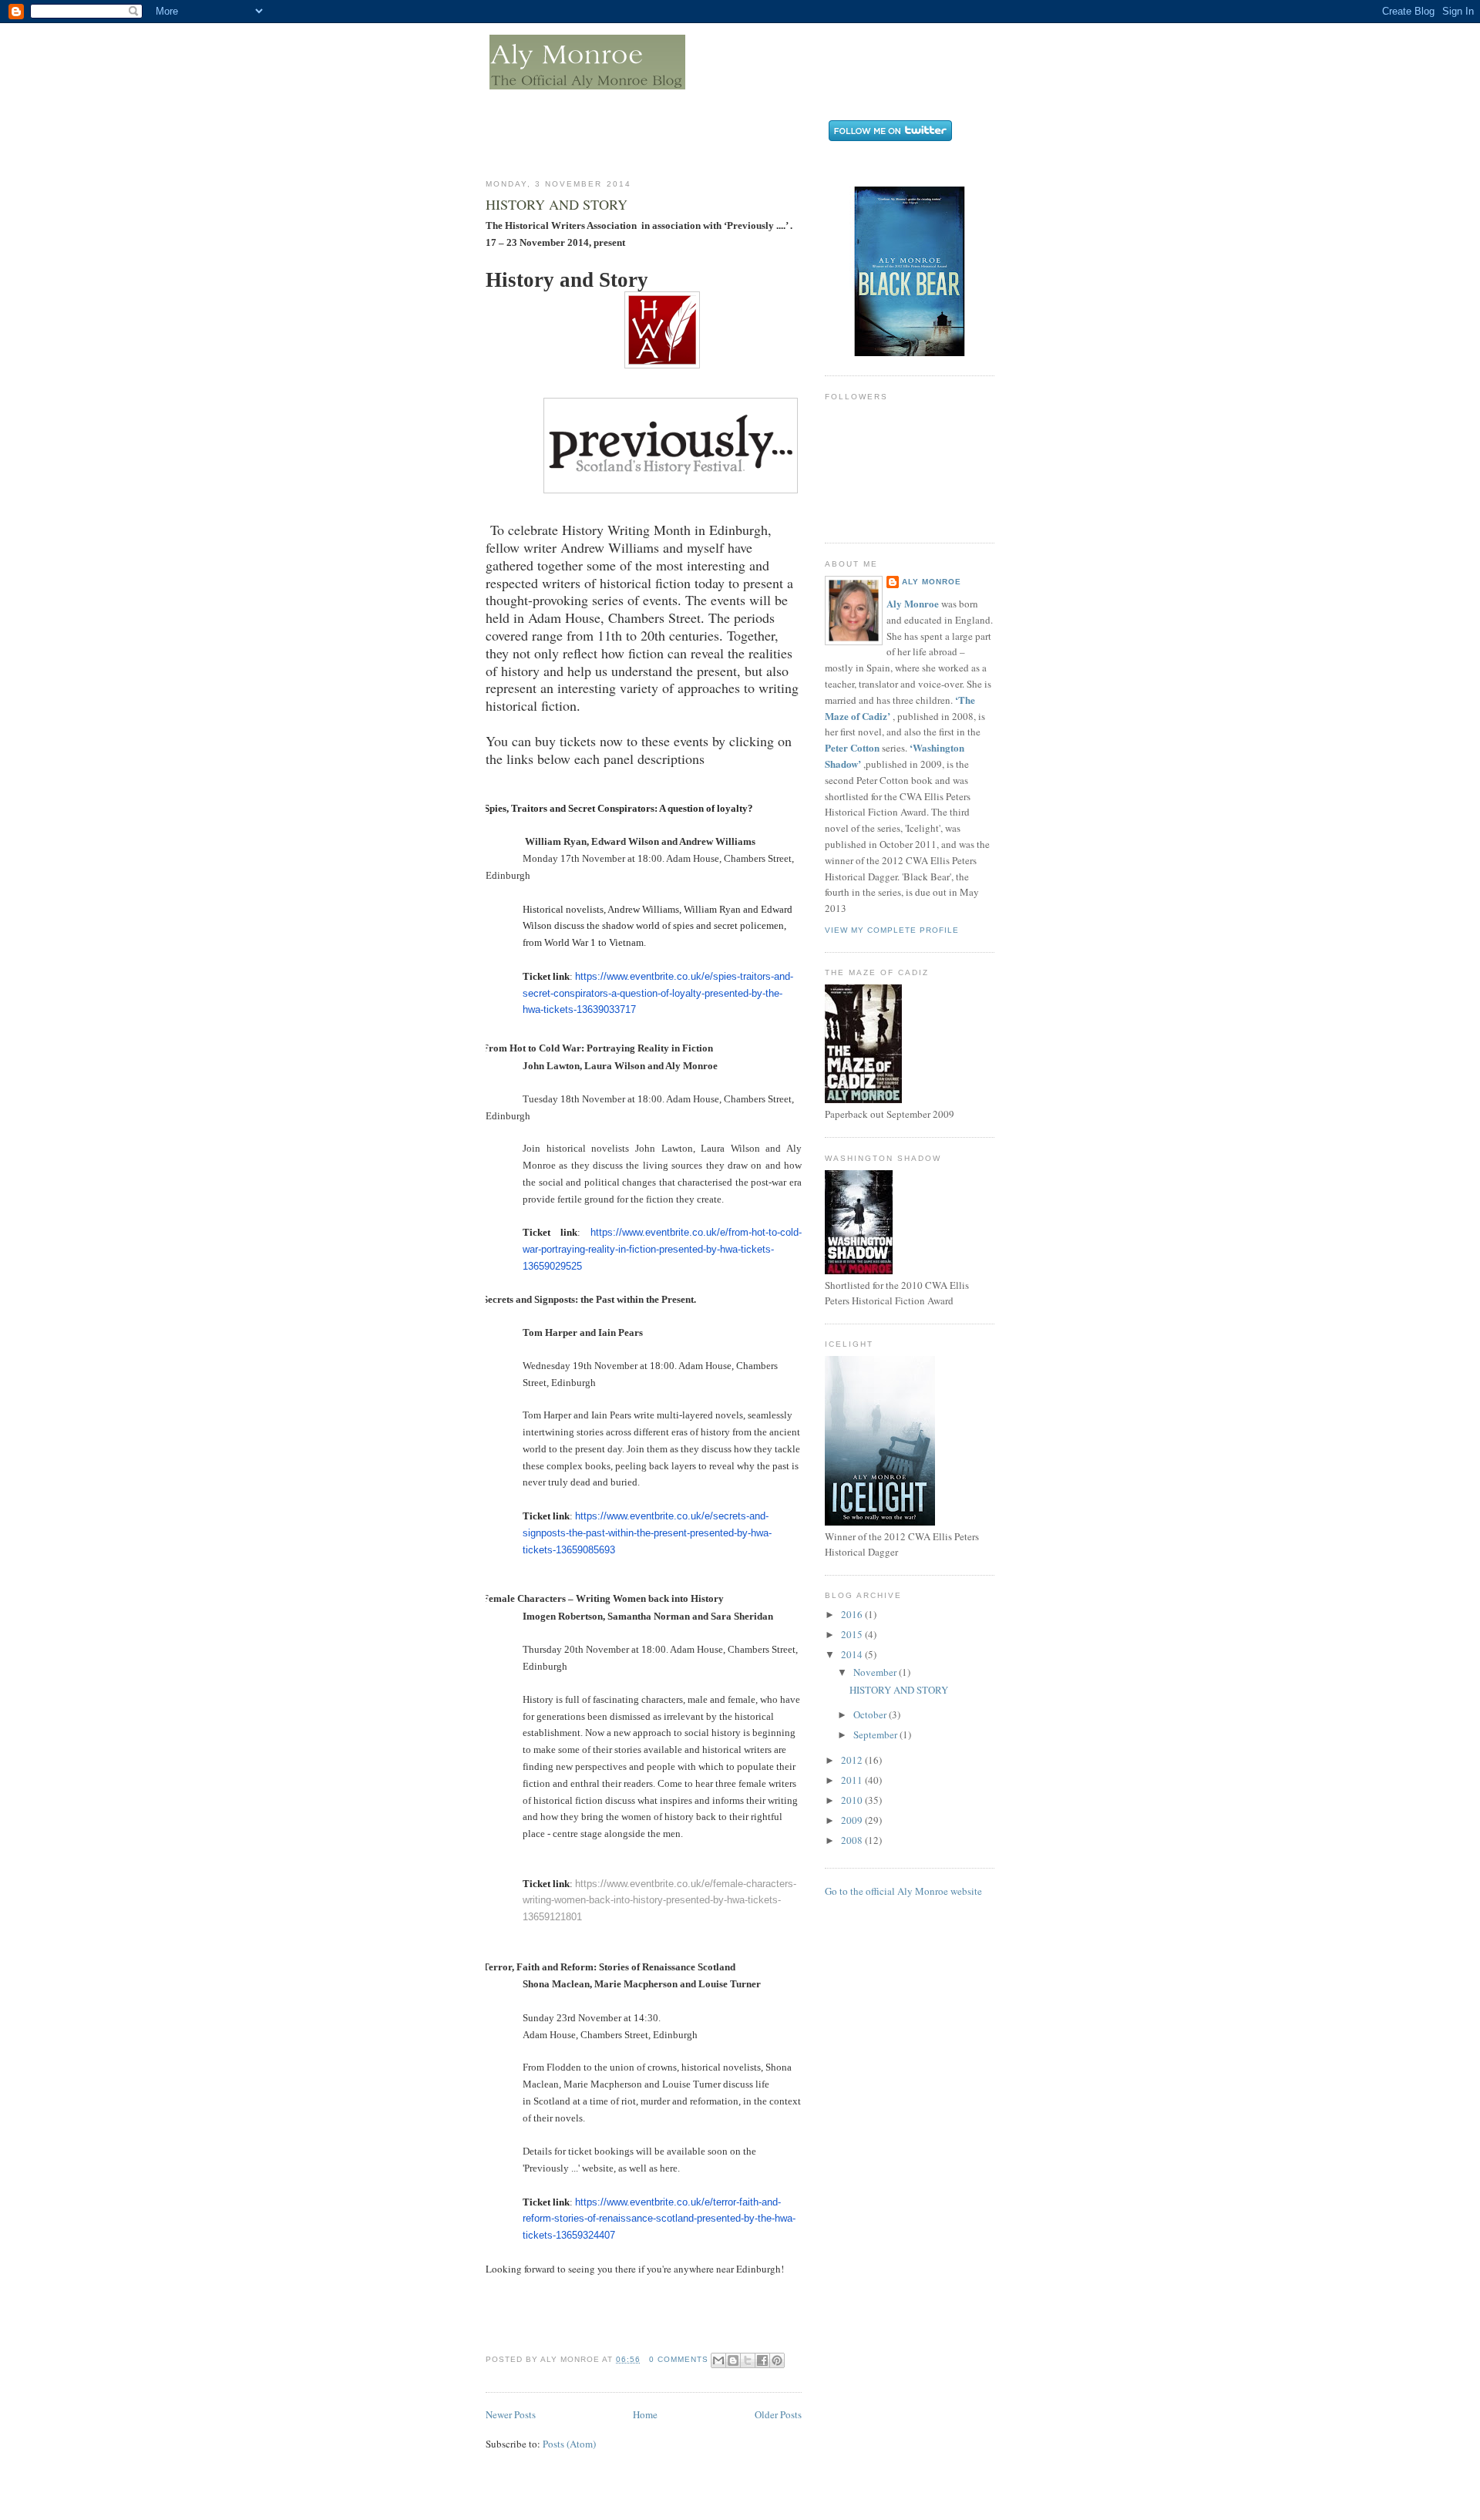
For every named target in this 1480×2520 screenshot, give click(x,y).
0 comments (679, 2359)
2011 (853, 1780)
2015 (853, 1634)
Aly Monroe (932, 582)
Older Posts (778, 2414)
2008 (853, 1840)
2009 (853, 1820)
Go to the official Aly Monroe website (903, 1891)
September (876, 1734)
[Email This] (718, 2360)
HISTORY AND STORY (557, 204)
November (876, 1672)
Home (645, 2414)
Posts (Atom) (569, 2444)
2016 (853, 1614)
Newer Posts (511, 2414)
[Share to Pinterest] (777, 2360)
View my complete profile (892, 930)
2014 (853, 1654)
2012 (853, 1760)
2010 (853, 1800)
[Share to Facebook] (762, 2360)
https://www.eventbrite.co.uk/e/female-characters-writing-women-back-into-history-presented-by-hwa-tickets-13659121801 (659, 1901)
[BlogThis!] (733, 2360)
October (871, 1714)
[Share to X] (748, 2360)
